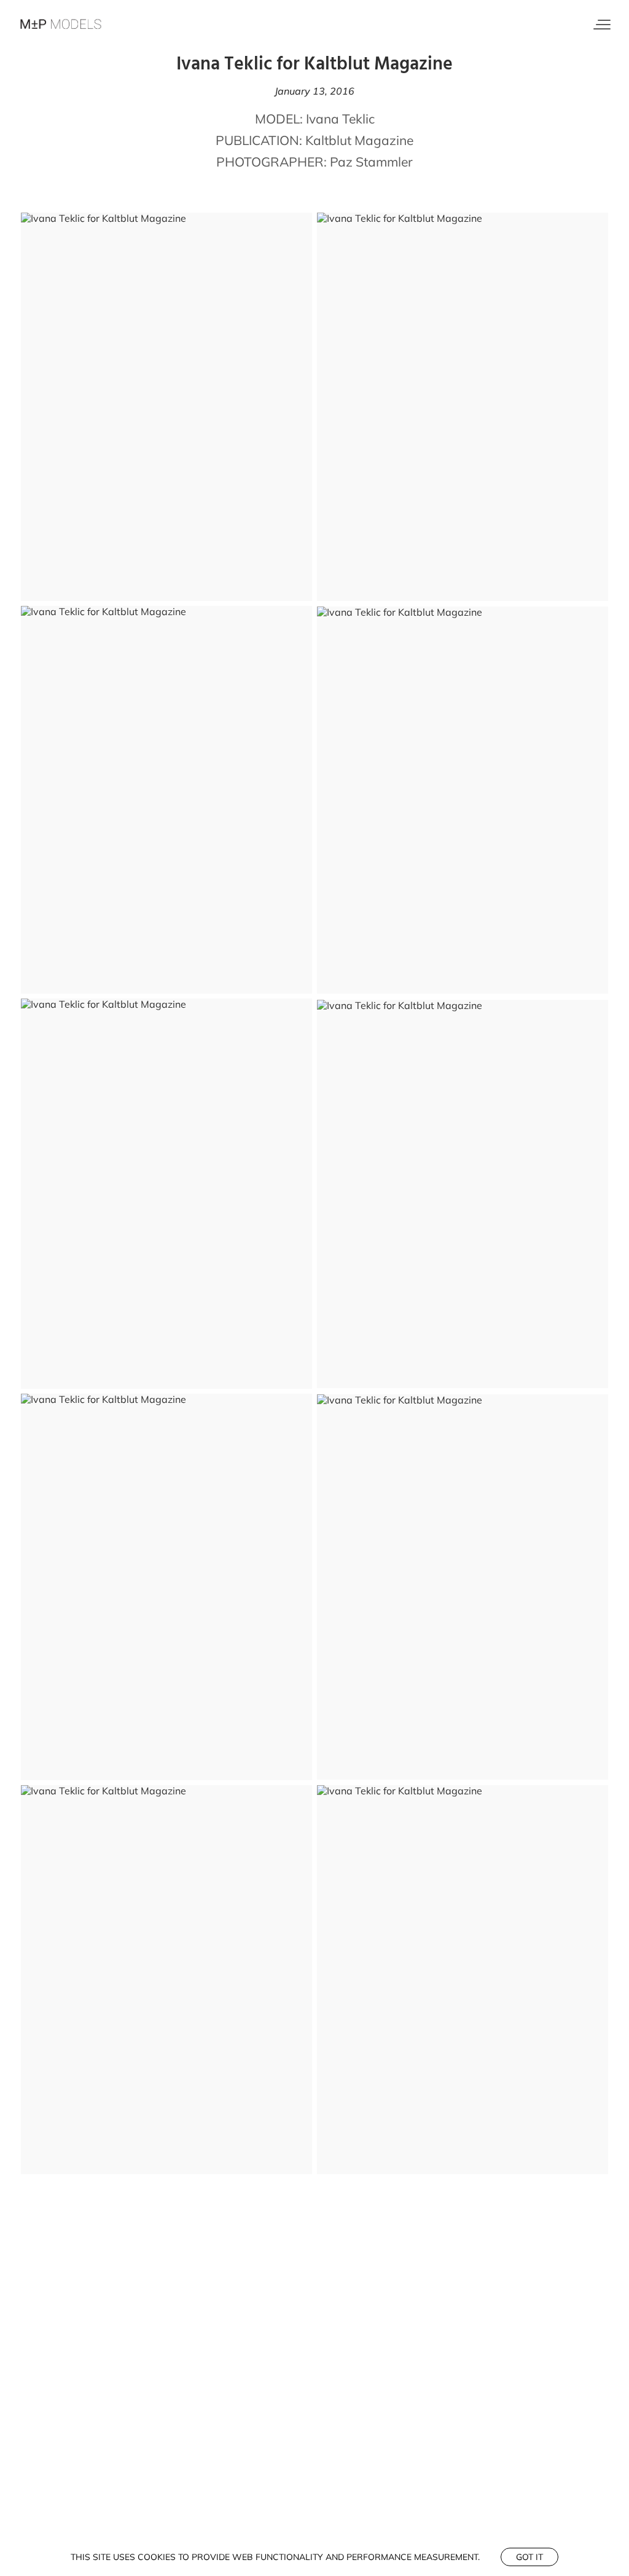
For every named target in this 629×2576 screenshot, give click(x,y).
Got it (529, 2557)
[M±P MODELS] (61, 25)
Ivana (322, 119)
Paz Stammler (371, 162)
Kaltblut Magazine (359, 140)
